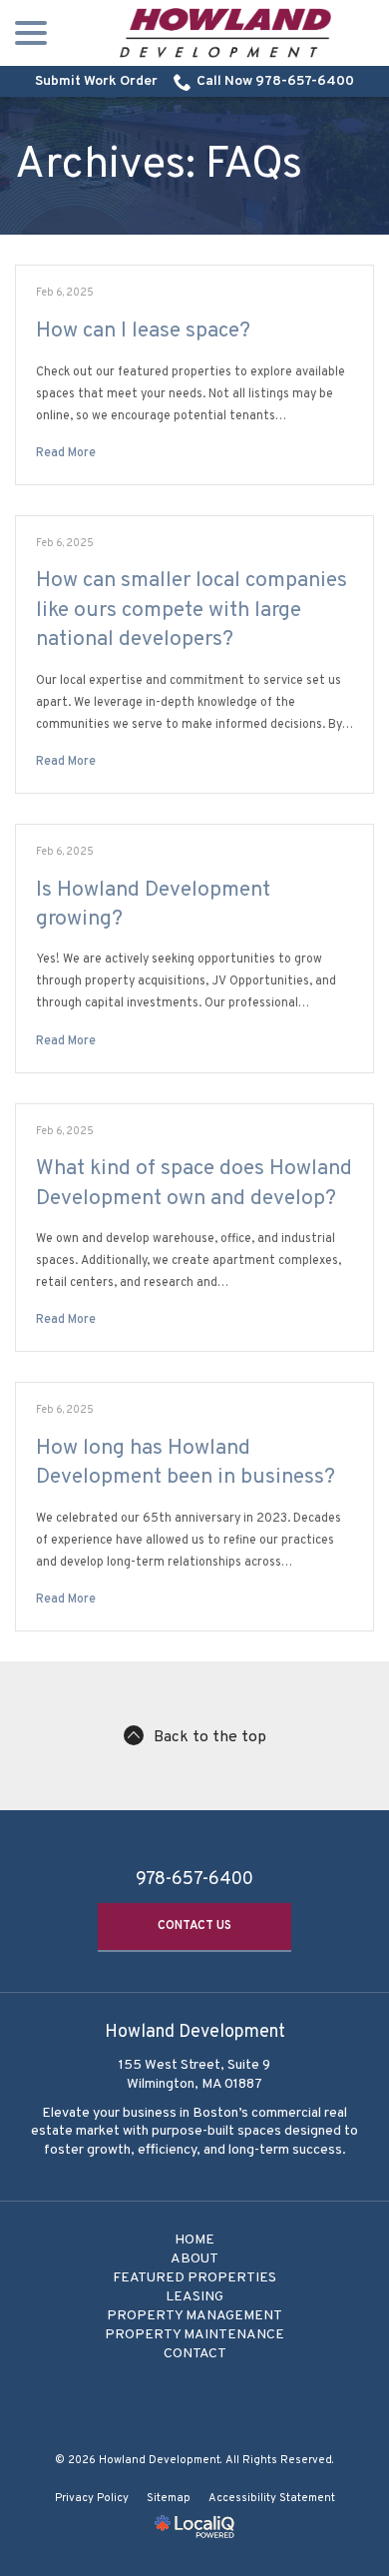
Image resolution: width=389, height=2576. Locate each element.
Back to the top (210, 1737)
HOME (194, 2240)
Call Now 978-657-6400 (275, 81)
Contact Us (194, 1926)
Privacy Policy (92, 2498)
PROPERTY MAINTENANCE (194, 2335)
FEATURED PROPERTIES (194, 2278)
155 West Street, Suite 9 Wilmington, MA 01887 (194, 2075)
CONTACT (195, 2354)
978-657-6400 (194, 1880)
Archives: (159, 166)
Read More (66, 453)
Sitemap (169, 2498)
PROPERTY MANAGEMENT (194, 2316)
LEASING (194, 2297)
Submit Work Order (96, 81)
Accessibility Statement (272, 2498)
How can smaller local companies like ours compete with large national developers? (192, 610)
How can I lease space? (143, 331)
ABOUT (194, 2259)
